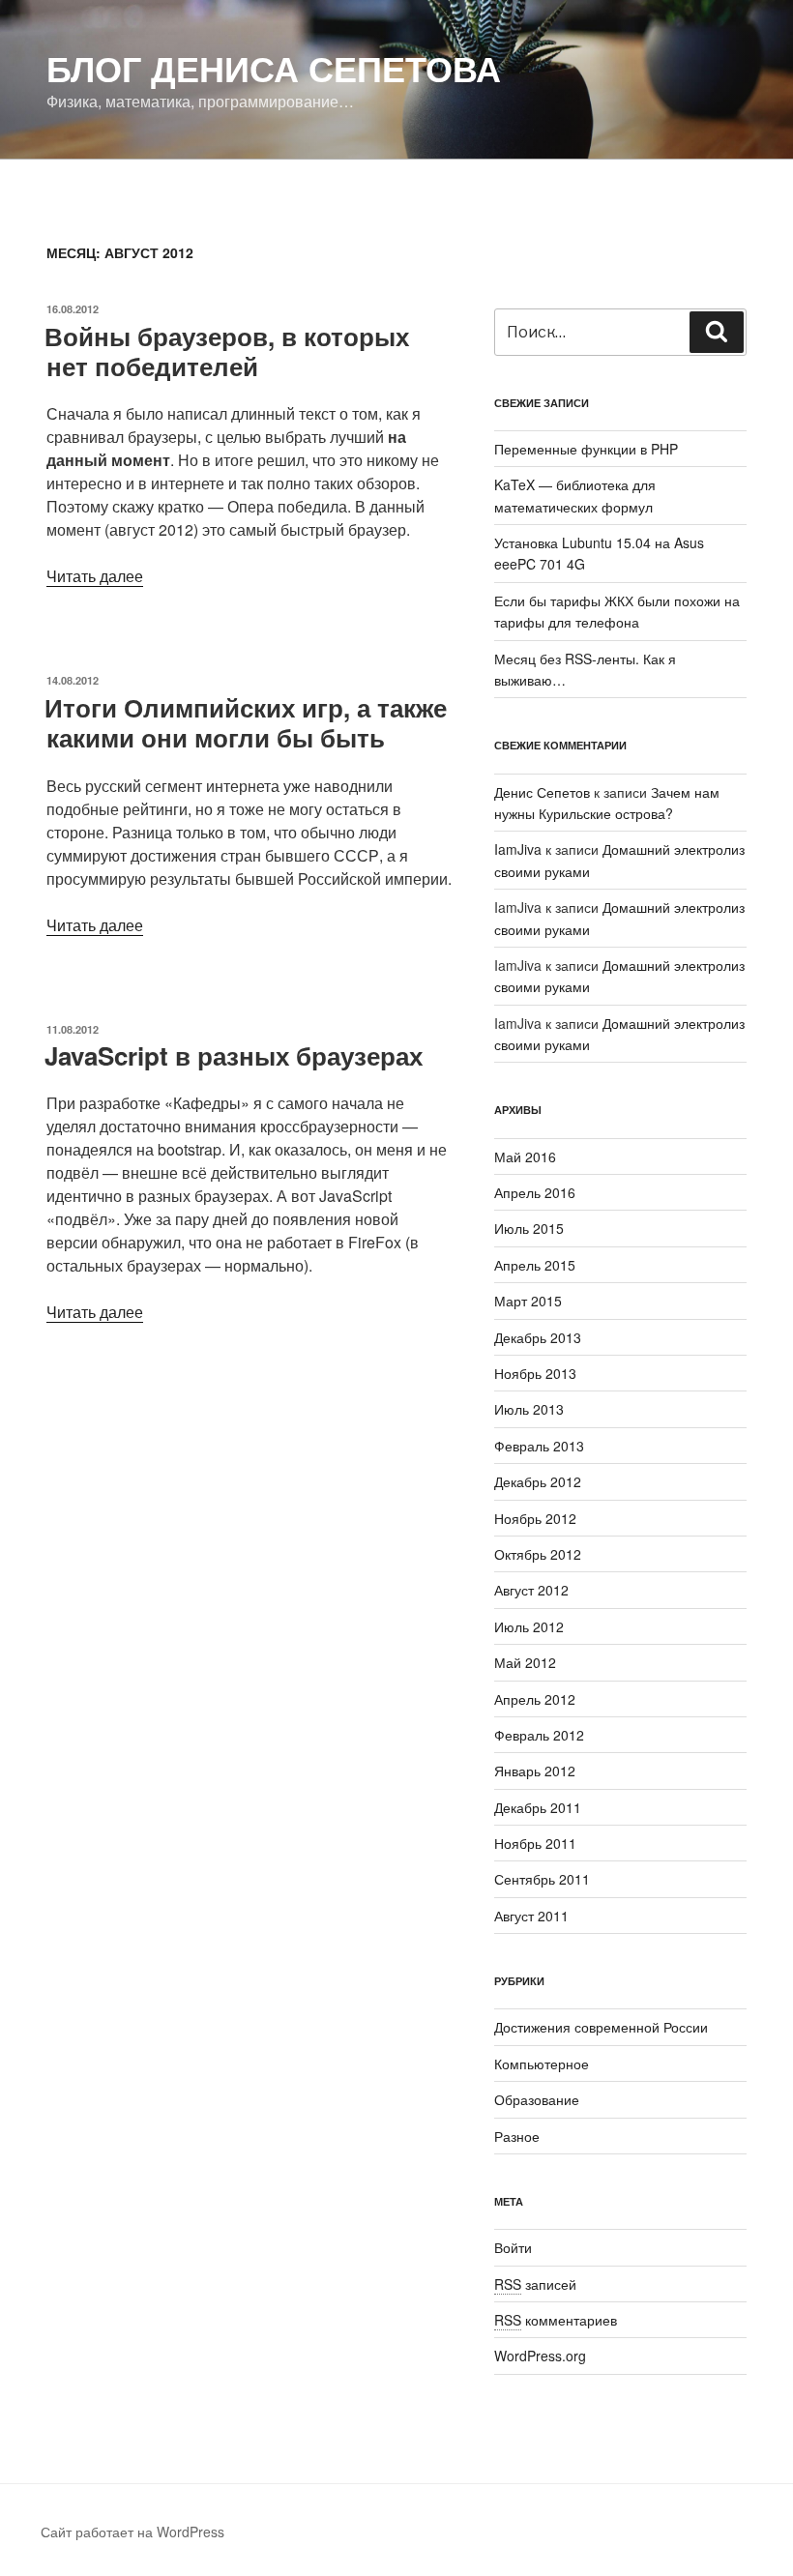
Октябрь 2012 (538, 1554)
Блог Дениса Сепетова (274, 68)
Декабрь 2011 (538, 1807)
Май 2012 (525, 1662)
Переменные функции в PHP (586, 449)
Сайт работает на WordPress (132, 2532)
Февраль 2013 (539, 1446)
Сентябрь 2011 (542, 1879)
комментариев (556, 2320)
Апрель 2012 (535, 1699)
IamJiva (518, 849)
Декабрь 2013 (538, 1337)
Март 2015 (528, 1301)
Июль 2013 (529, 1409)
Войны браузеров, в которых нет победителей (227, 351)
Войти (513, 2247)
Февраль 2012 (539, 1735)
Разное (517, 2136)
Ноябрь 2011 (535, 1843)
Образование (537, 2099)
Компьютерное (542, 2064)
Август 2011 (531, 1916)
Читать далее (95, 576)
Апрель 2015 (535, 1265)
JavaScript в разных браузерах (234, 1055)
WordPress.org (540, 2356)
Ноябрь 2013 (535, 1373)
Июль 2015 (529, 1228)
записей (535, 2284)
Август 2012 (531, 1590)
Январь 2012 (535, 1771)
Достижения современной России (601, 2027)
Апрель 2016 (535, 1192)
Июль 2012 (529, 1626)
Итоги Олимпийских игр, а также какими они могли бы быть (246, 722)
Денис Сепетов (542, 792)
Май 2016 (525, 1156)
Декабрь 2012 (538, 1481)
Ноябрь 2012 (535, 1518)
